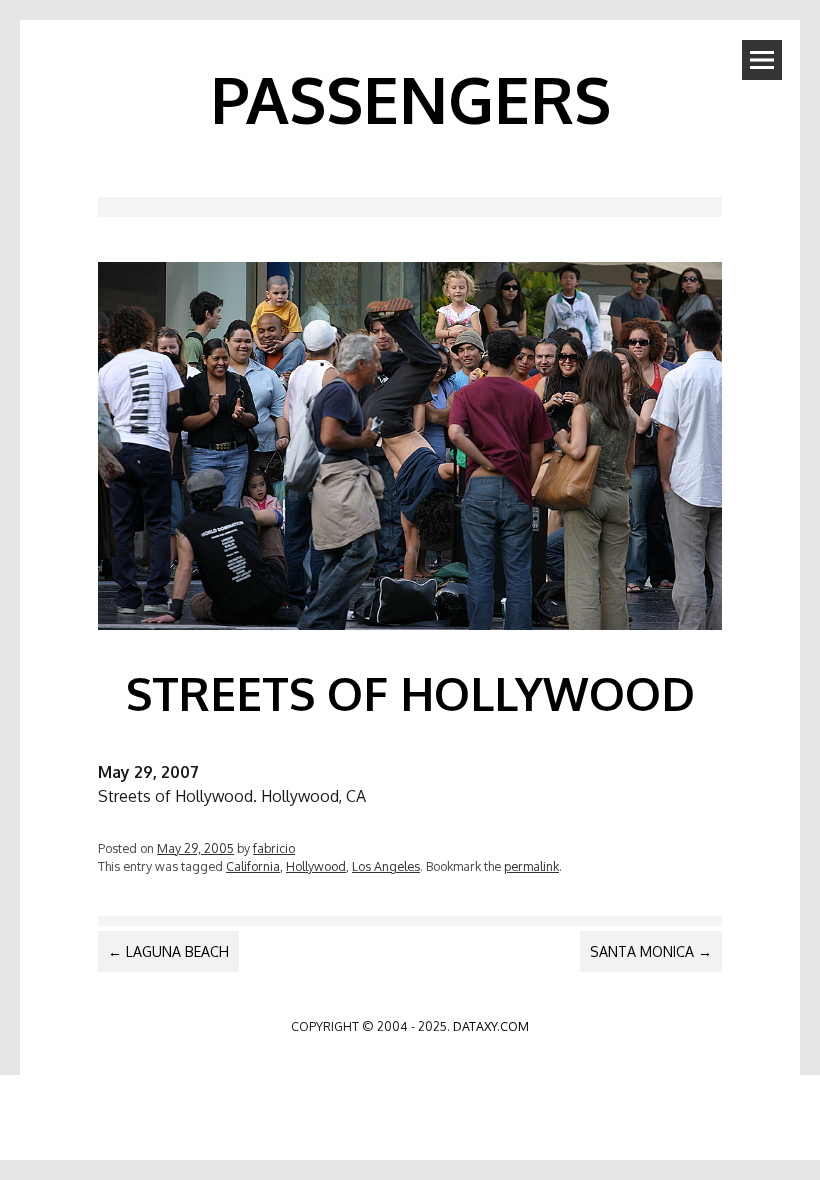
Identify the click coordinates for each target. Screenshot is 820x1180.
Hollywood (316, 866)
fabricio (274, 848)
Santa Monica (651, 951)
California (253, 866)
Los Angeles (386, 866)
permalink (531, 866)
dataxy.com (491, 1026)
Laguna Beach (168, 951)
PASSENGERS (410, 98)
